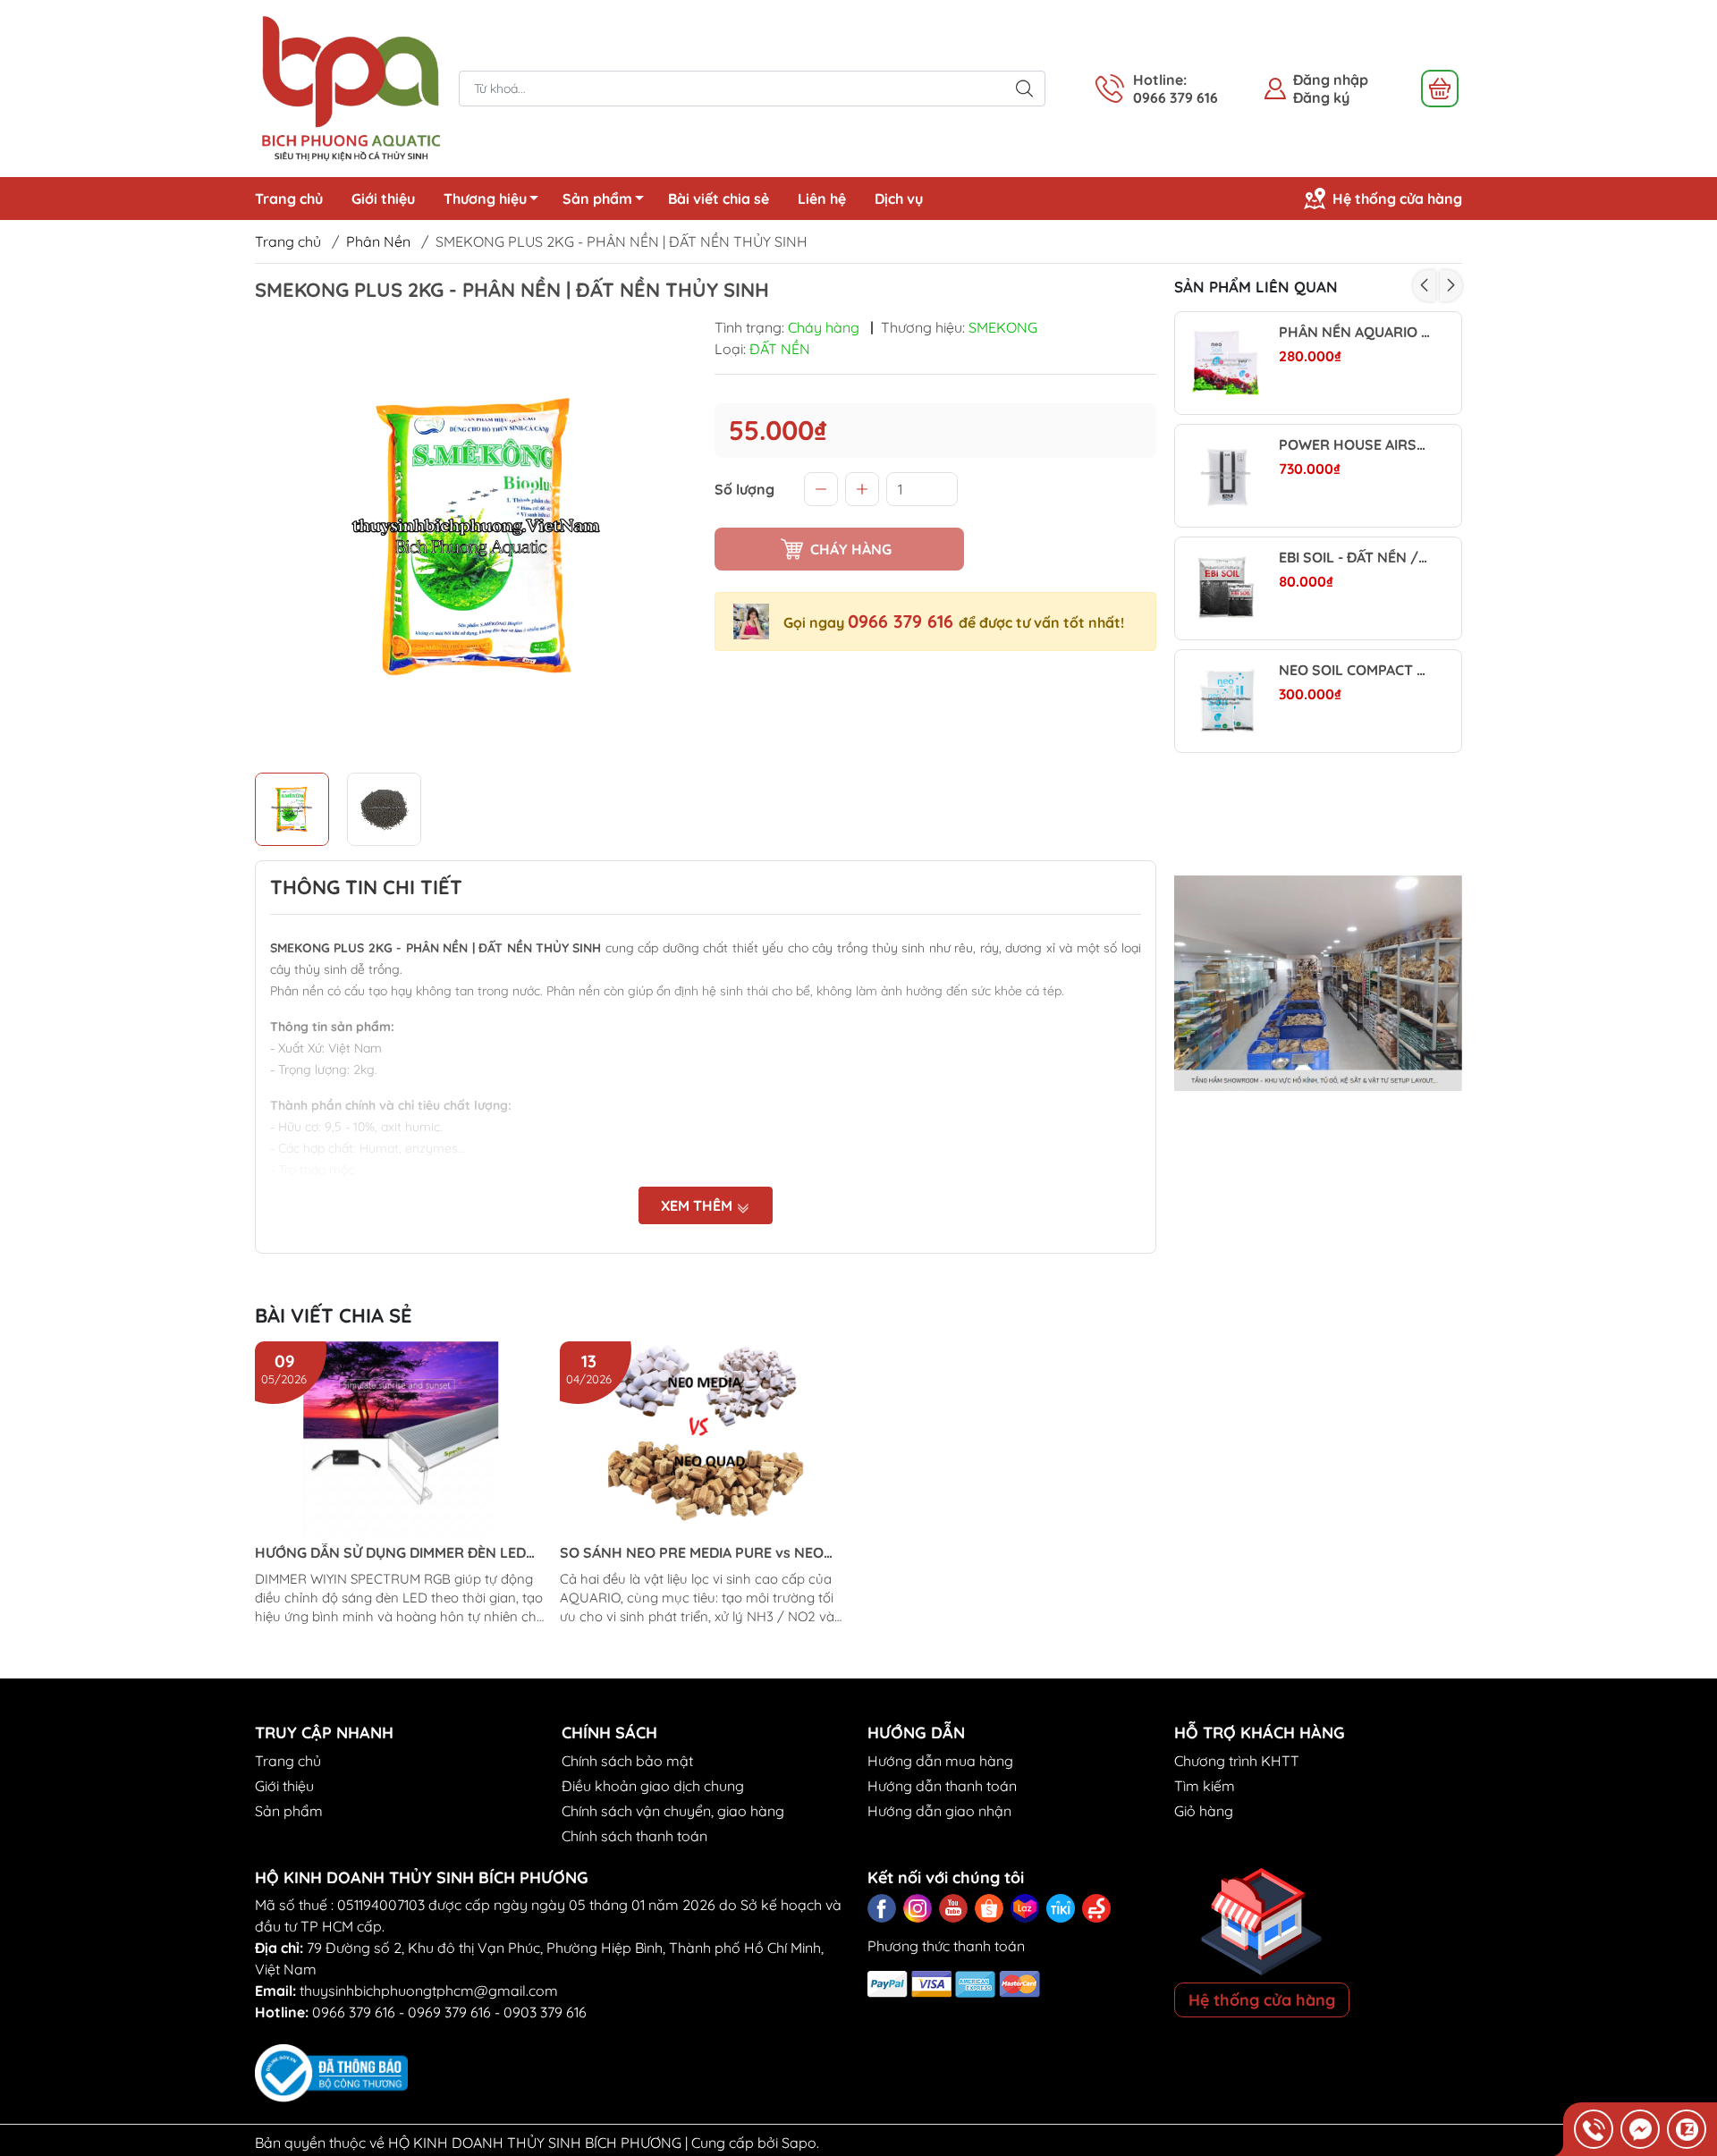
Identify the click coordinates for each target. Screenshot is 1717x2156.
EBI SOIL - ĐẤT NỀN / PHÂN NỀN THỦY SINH (1354, 558)
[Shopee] (989, 1908)
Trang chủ (289, 199)
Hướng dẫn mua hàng (940, 1761)
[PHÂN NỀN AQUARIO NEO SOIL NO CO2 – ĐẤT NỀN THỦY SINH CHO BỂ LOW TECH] (1226, 363)
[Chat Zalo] (1687, 2129)
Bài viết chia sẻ (719, 199)
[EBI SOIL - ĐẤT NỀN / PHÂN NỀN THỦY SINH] (1226, 588)
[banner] (1319, 984)
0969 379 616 (449, 2012)
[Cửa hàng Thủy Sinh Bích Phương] (348, 87)
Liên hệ (822, 199)
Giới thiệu (383, 199)
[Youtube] (953, 1908)
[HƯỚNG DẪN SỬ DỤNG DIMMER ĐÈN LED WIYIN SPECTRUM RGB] (401, 1439)
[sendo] (1096, 1908)
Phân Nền (378, 241)
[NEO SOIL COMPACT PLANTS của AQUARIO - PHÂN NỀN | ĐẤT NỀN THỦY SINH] (1226, 701)
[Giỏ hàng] (1440, 89)
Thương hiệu (485, 199)
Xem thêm (698, 1205)
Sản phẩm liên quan (1256, 287)
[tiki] (1061, 1908)
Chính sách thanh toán (634, 1836)
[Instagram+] (918, 1908)
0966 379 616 (903, 621)
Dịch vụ (899, 199)
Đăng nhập (1331, 80)
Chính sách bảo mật (627, 1761)
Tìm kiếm (1205, 1786)
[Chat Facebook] (1640, 2129)
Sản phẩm (597, 199)
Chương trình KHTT (1237, 1761)
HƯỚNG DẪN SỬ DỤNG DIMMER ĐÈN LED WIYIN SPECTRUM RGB (390, 1553)
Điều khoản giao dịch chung (653, 1786)
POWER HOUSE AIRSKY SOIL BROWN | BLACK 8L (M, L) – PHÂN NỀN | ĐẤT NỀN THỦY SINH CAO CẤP (1354, 445)
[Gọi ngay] (1594, 2129)
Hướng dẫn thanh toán (942, 1786)
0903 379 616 (545, 2012)
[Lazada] (1025, 1908)
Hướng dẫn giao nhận (939, 1811)
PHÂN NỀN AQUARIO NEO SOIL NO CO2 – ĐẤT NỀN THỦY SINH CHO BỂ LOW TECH (1354, 332)
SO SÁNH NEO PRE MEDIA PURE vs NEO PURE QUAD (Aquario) (692, 1553)
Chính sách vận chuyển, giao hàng (673, 1811)
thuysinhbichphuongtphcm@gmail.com (429, 1991)
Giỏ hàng (1204, 1811)
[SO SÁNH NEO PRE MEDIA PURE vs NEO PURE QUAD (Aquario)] (706, 1439)
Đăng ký (1321, 97)
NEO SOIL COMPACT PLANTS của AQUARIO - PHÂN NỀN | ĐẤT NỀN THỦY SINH (1354, 670)
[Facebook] (882, 1908)
